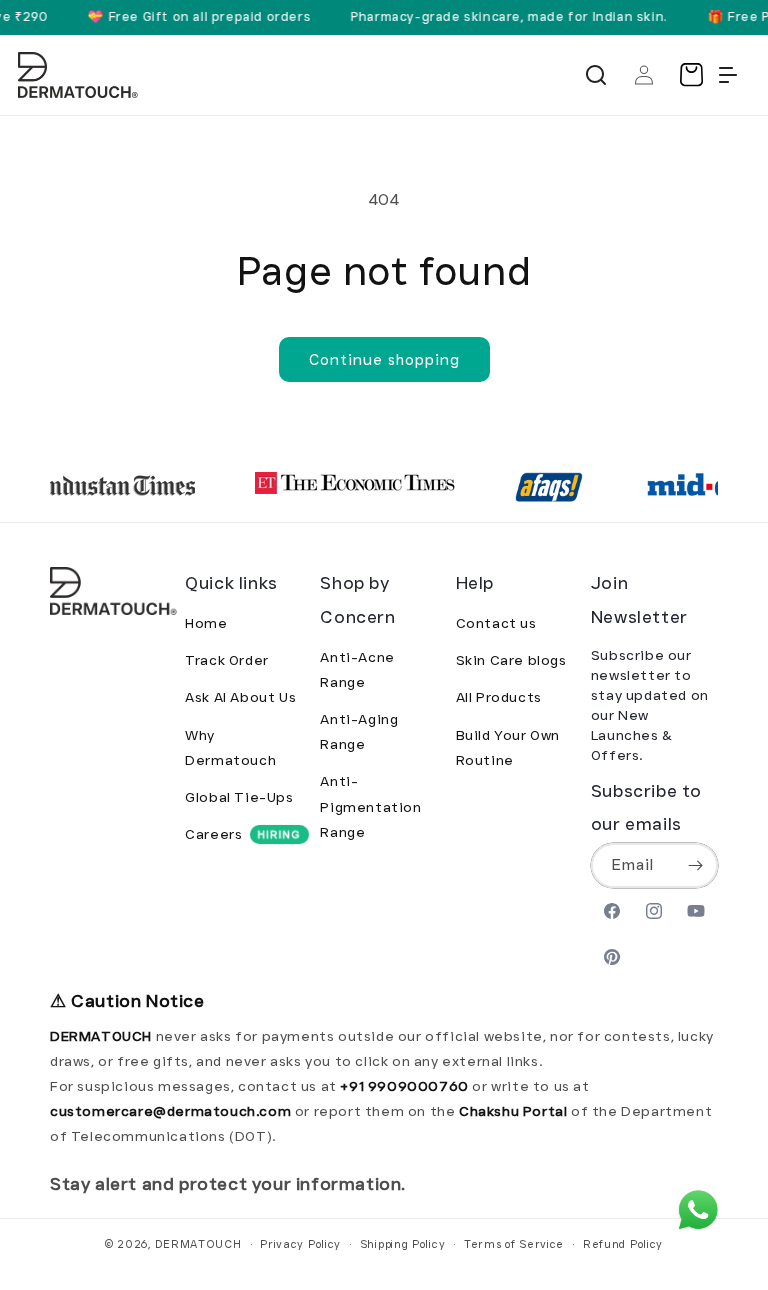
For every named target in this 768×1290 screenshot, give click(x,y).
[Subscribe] (696, 865)
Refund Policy (623, 1244)
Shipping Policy (403, 1244)
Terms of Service (514, 1244)
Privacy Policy (300, 1244)
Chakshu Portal (515, 1111)
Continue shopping (384, 360)
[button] (596, 75)
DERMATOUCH (198, 1244)
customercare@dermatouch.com (172, 1111)
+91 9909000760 (404, 1086)
